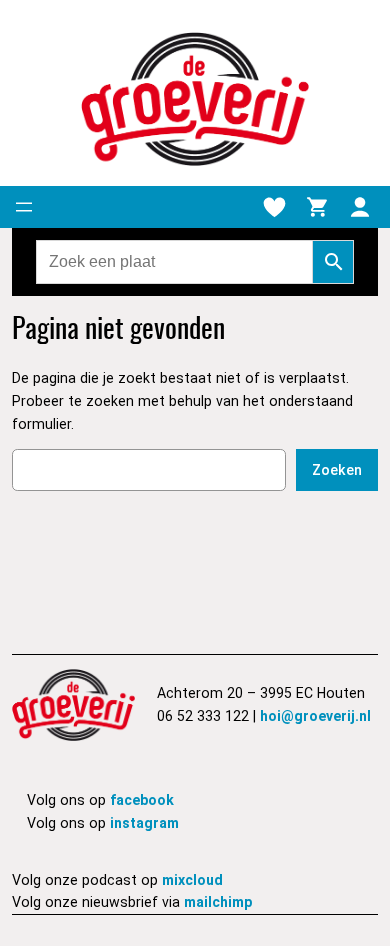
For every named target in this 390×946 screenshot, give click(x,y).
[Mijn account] (360, 207)
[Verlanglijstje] (274, 207)
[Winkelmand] (317, 207)
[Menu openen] (24, 207)
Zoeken (337, 470)
